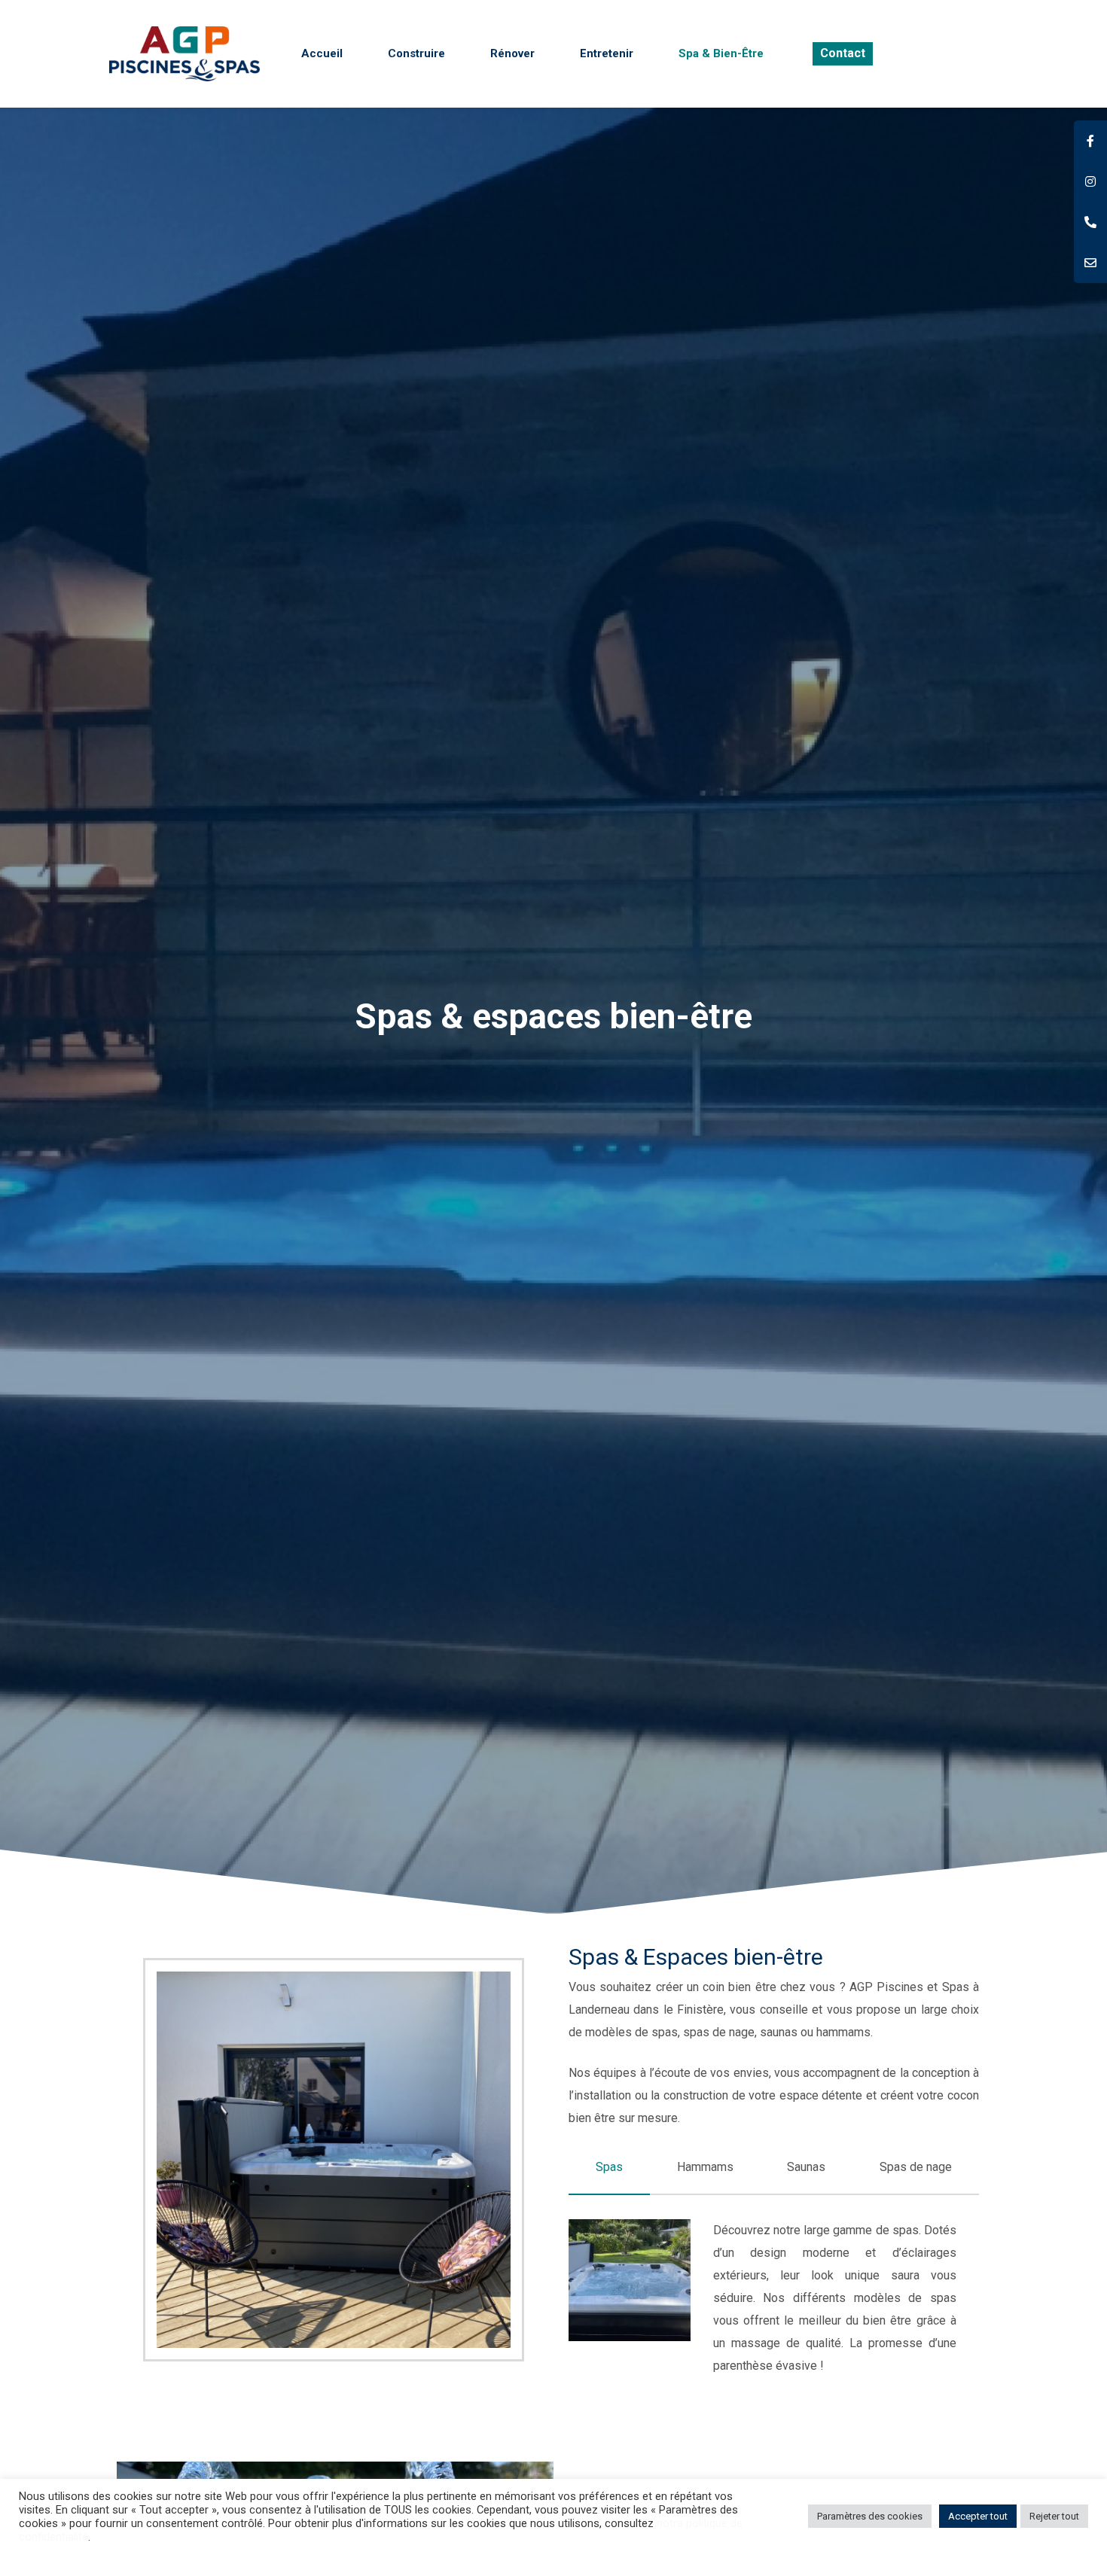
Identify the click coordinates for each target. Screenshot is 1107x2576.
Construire (416, 53)
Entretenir (607, 53)
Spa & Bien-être (721, 53)
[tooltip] (1090, 141)
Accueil (322, 53)
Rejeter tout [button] (1054, 2516)
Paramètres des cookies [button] (870, 2516)
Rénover (512, 53)
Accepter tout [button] (978, 2516)
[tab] (609, 2167)
